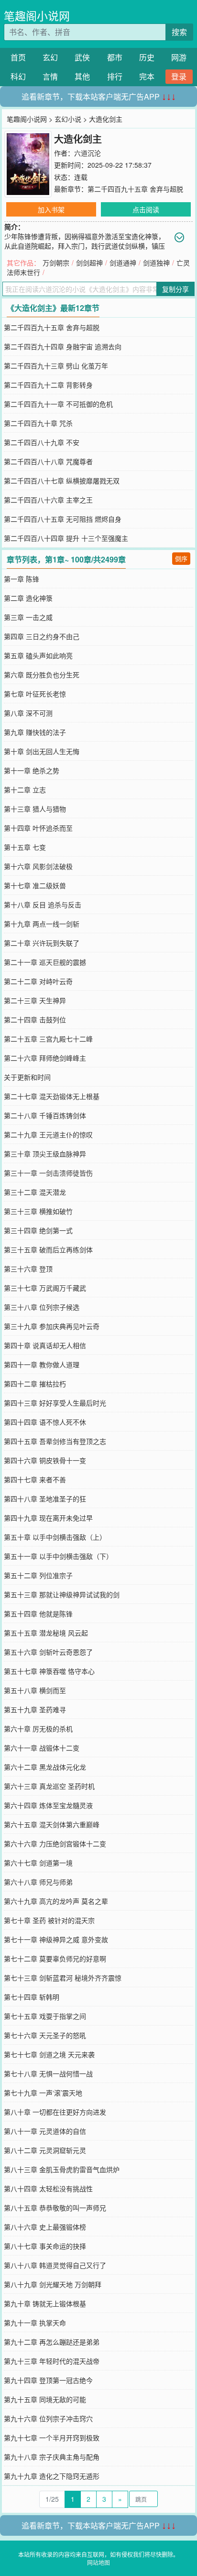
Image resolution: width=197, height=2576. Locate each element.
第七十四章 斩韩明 (32, 1997)
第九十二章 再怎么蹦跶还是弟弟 (52, 2342)
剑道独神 (156, 263)
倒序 (181, 558)
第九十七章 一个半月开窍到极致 (52, 2438)
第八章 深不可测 (28, 713)
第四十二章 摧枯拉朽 (35, 1384)
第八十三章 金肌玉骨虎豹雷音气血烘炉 (62, 2169)
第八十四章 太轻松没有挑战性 (48, 2188)
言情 (50, 76)
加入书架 (51, 209)
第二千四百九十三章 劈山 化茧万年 (56, 366)
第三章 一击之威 (28, 617)
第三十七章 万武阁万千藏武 (45, 1288)
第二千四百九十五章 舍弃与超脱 (135, 189)
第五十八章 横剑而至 (35, 1690)
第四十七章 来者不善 (35, 1479)
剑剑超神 (89, 263)
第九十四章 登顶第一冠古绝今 (48, 2380)
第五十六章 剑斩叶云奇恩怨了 (48, 1652)
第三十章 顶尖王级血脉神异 (45, 1154)
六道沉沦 (88, 153)
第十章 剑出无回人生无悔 (42, 751)
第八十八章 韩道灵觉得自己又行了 (55, 2265)
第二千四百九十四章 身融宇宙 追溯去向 (63, 346)
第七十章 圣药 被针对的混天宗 (49, 1920)
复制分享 (175, 289)
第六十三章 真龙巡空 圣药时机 (49, 1786)
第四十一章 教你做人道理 (42, 1364)
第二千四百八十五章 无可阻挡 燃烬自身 (63, 519)
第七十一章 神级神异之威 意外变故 (56, 1939)
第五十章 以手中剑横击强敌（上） (55, 1537)
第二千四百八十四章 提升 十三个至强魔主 (66, 538)
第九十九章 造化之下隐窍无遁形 (52, 2476)
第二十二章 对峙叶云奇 (38, 981)
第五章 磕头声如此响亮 (38, 655)
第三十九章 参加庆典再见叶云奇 (52, 1326)
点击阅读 (146, 209)
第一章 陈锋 (22, 579)
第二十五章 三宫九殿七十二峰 (48, 1039)
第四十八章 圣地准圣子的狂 (45, 1499)
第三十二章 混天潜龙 (35, 1192)
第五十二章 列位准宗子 (38, 1575)
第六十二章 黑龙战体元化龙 (45, 1767)
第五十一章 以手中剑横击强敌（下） (58, 1556)
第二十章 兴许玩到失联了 (42, 943)
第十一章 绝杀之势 (32, 770)
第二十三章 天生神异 (35, 1000)
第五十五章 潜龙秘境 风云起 (46, 1633)
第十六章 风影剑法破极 (38, 866)
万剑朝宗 (56, 263)
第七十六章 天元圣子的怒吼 (45, 2035)
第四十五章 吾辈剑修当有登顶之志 (55, 1441)
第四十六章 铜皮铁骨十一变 (45, 1460)
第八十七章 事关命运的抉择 (45, 2246)
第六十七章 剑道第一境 (38, 1863)
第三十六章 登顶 (28, 1269)
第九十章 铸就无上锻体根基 (45, 2303)
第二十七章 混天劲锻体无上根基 (52, 1096)
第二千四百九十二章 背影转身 (48, 385)
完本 (147, 76)
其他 (82, 76)
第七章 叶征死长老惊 (35, 694)
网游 (179, 57)
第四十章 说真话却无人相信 (45, 1345)
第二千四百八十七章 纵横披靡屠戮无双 (62, 481)
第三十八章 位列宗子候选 (42, 1307)
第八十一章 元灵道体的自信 (45, 2131)
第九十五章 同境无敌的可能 (45, 2399)
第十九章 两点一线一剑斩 (42, 924)
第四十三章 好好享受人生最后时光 (55, 1403)
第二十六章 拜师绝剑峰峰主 (45, 1058)
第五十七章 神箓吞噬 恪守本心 (49, 1671)
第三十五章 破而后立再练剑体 (48, 1249)
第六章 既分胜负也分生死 (42, 675)
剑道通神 (123, 263)
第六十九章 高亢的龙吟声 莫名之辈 (56, 1901)
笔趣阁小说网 (37, 16)
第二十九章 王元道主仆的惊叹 (48, 1134)
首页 (18, 57)
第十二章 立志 (25, 790)
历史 (147, 57)
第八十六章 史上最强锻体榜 (45, 2227)
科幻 (18, 76)
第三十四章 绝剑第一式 (38, 1230)
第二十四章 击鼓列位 (35, 1019)
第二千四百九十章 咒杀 (38, 423)
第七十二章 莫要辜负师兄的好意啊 (55, 1958)
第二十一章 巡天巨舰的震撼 (45, 962)
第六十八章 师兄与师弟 (38, 1882)
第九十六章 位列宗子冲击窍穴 (48, 2418)
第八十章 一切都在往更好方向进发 (55, 2112)
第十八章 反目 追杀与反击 (43, 904)
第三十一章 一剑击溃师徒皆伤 (48, 1173)
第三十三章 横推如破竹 (38, 1211)
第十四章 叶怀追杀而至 (38, 828)
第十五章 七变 (25, 847)
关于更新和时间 (27, 1077)
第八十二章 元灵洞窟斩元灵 (45, 2150)
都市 (115, 57)
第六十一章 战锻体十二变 (42, 1748)
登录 (179, 76)
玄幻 (50, 57)
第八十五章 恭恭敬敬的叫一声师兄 (55, 2208)
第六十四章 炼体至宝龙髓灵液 (48, 1805)
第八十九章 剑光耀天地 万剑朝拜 (53, 2284)
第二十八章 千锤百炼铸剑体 (45, 1115)
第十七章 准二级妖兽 (35, 885)
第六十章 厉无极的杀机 (38, 1729)
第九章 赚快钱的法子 (35, 732)
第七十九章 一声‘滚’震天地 (43, 2093)
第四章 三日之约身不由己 (42, 636)
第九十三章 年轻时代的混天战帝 (52, 2361)
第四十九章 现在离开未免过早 (48, 1518)
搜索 (179, 32)
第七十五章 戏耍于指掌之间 (45, 2016)
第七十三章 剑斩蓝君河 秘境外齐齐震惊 (63, 1978)
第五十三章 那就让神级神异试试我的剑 (62, 1594)
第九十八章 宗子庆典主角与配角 (52, 2457)
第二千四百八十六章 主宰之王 (48, 500)
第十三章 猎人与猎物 (35, 809)
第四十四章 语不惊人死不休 (45, 1422)
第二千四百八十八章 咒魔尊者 (48, 461)
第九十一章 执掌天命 (35, 2323)
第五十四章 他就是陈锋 (38, 1614)
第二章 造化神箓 (28, 598)
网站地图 (98, 2562)
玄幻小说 (68, 119)
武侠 (82, 57)
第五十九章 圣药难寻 (35, 1709)
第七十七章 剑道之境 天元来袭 (49, 2054)
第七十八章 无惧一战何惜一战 (48, 2073)
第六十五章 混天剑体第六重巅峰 (52, 1824)
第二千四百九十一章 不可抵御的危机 (58, 404)
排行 (115, 76)
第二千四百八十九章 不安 (42, 442)
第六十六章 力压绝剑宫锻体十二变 (55, 1843)
